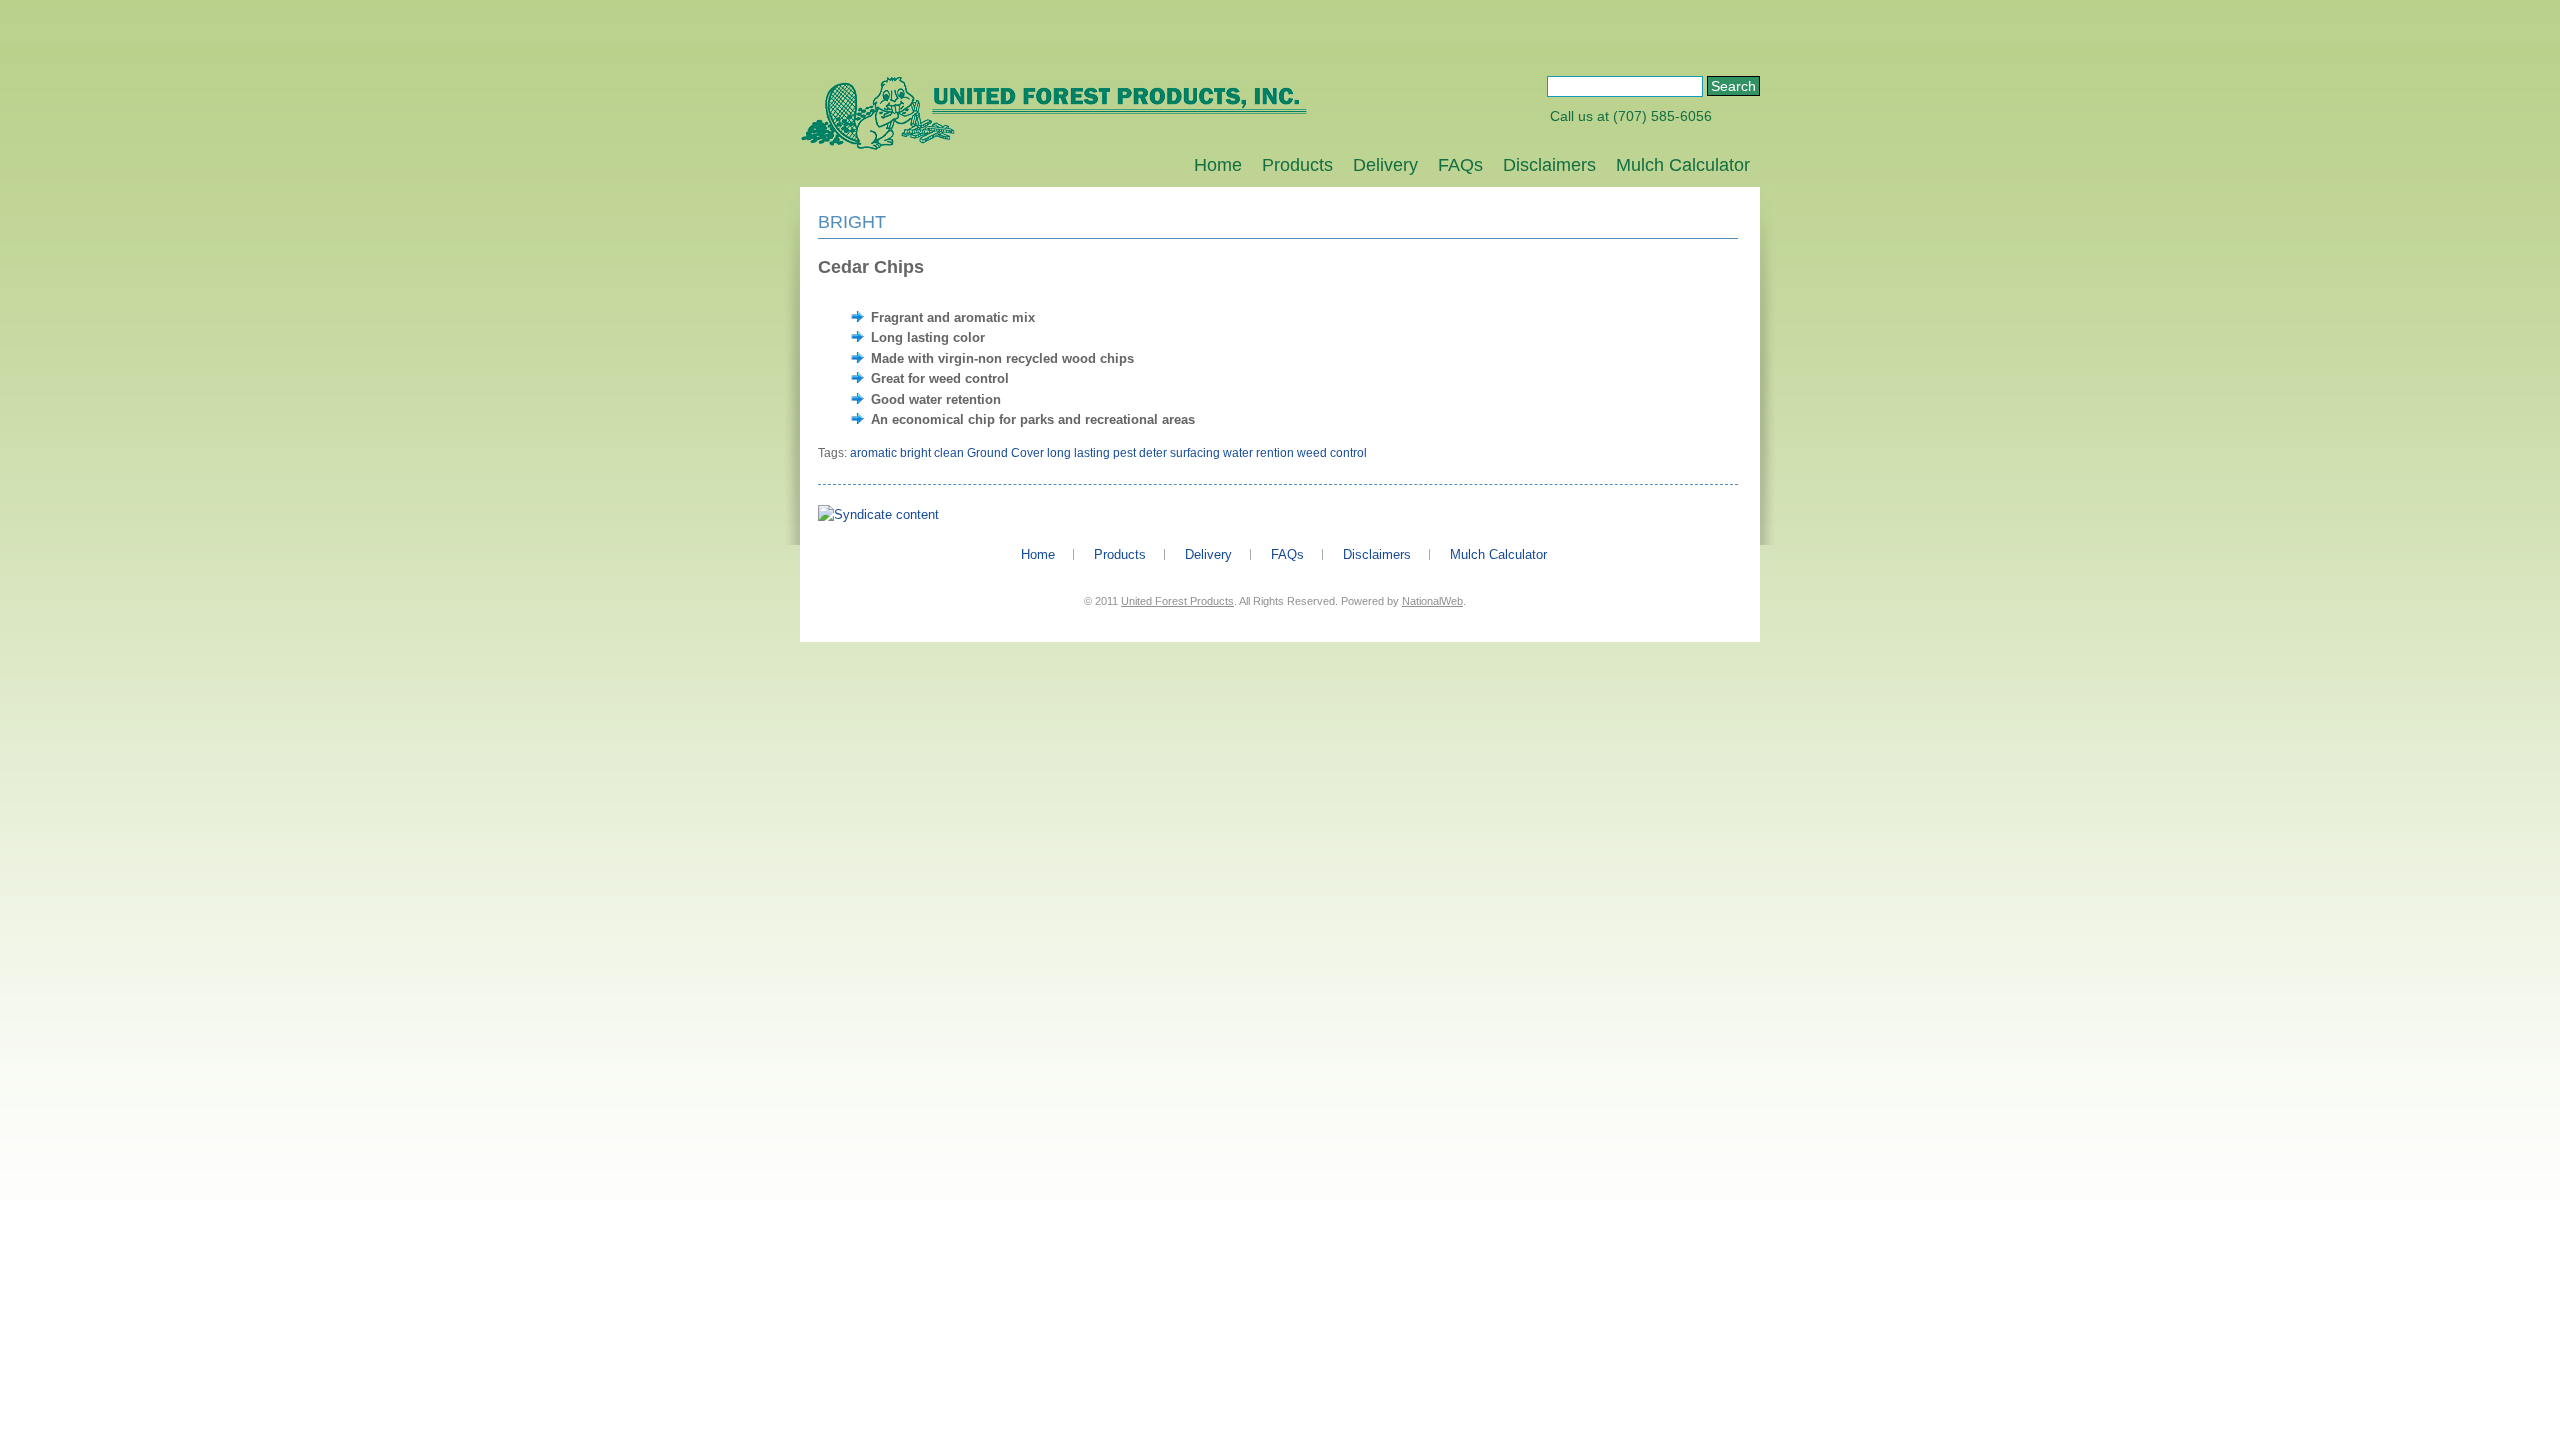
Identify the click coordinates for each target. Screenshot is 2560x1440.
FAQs (1460, 165)
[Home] (1053, 146)
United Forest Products (1177, 601)
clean (949, 453)
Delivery (1385, 165)
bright (915, 453)
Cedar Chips (871, 267)
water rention (1258, 453)
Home (1218, 165)
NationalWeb (1432, 601)
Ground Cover (1005, 453)
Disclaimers (1549, 165)
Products (1297, 165)
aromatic (873, 453)
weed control (1332, 453)
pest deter (1140, 453)
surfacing (1195, 453)
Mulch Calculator (1683, 165)
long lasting (1078, 453)
